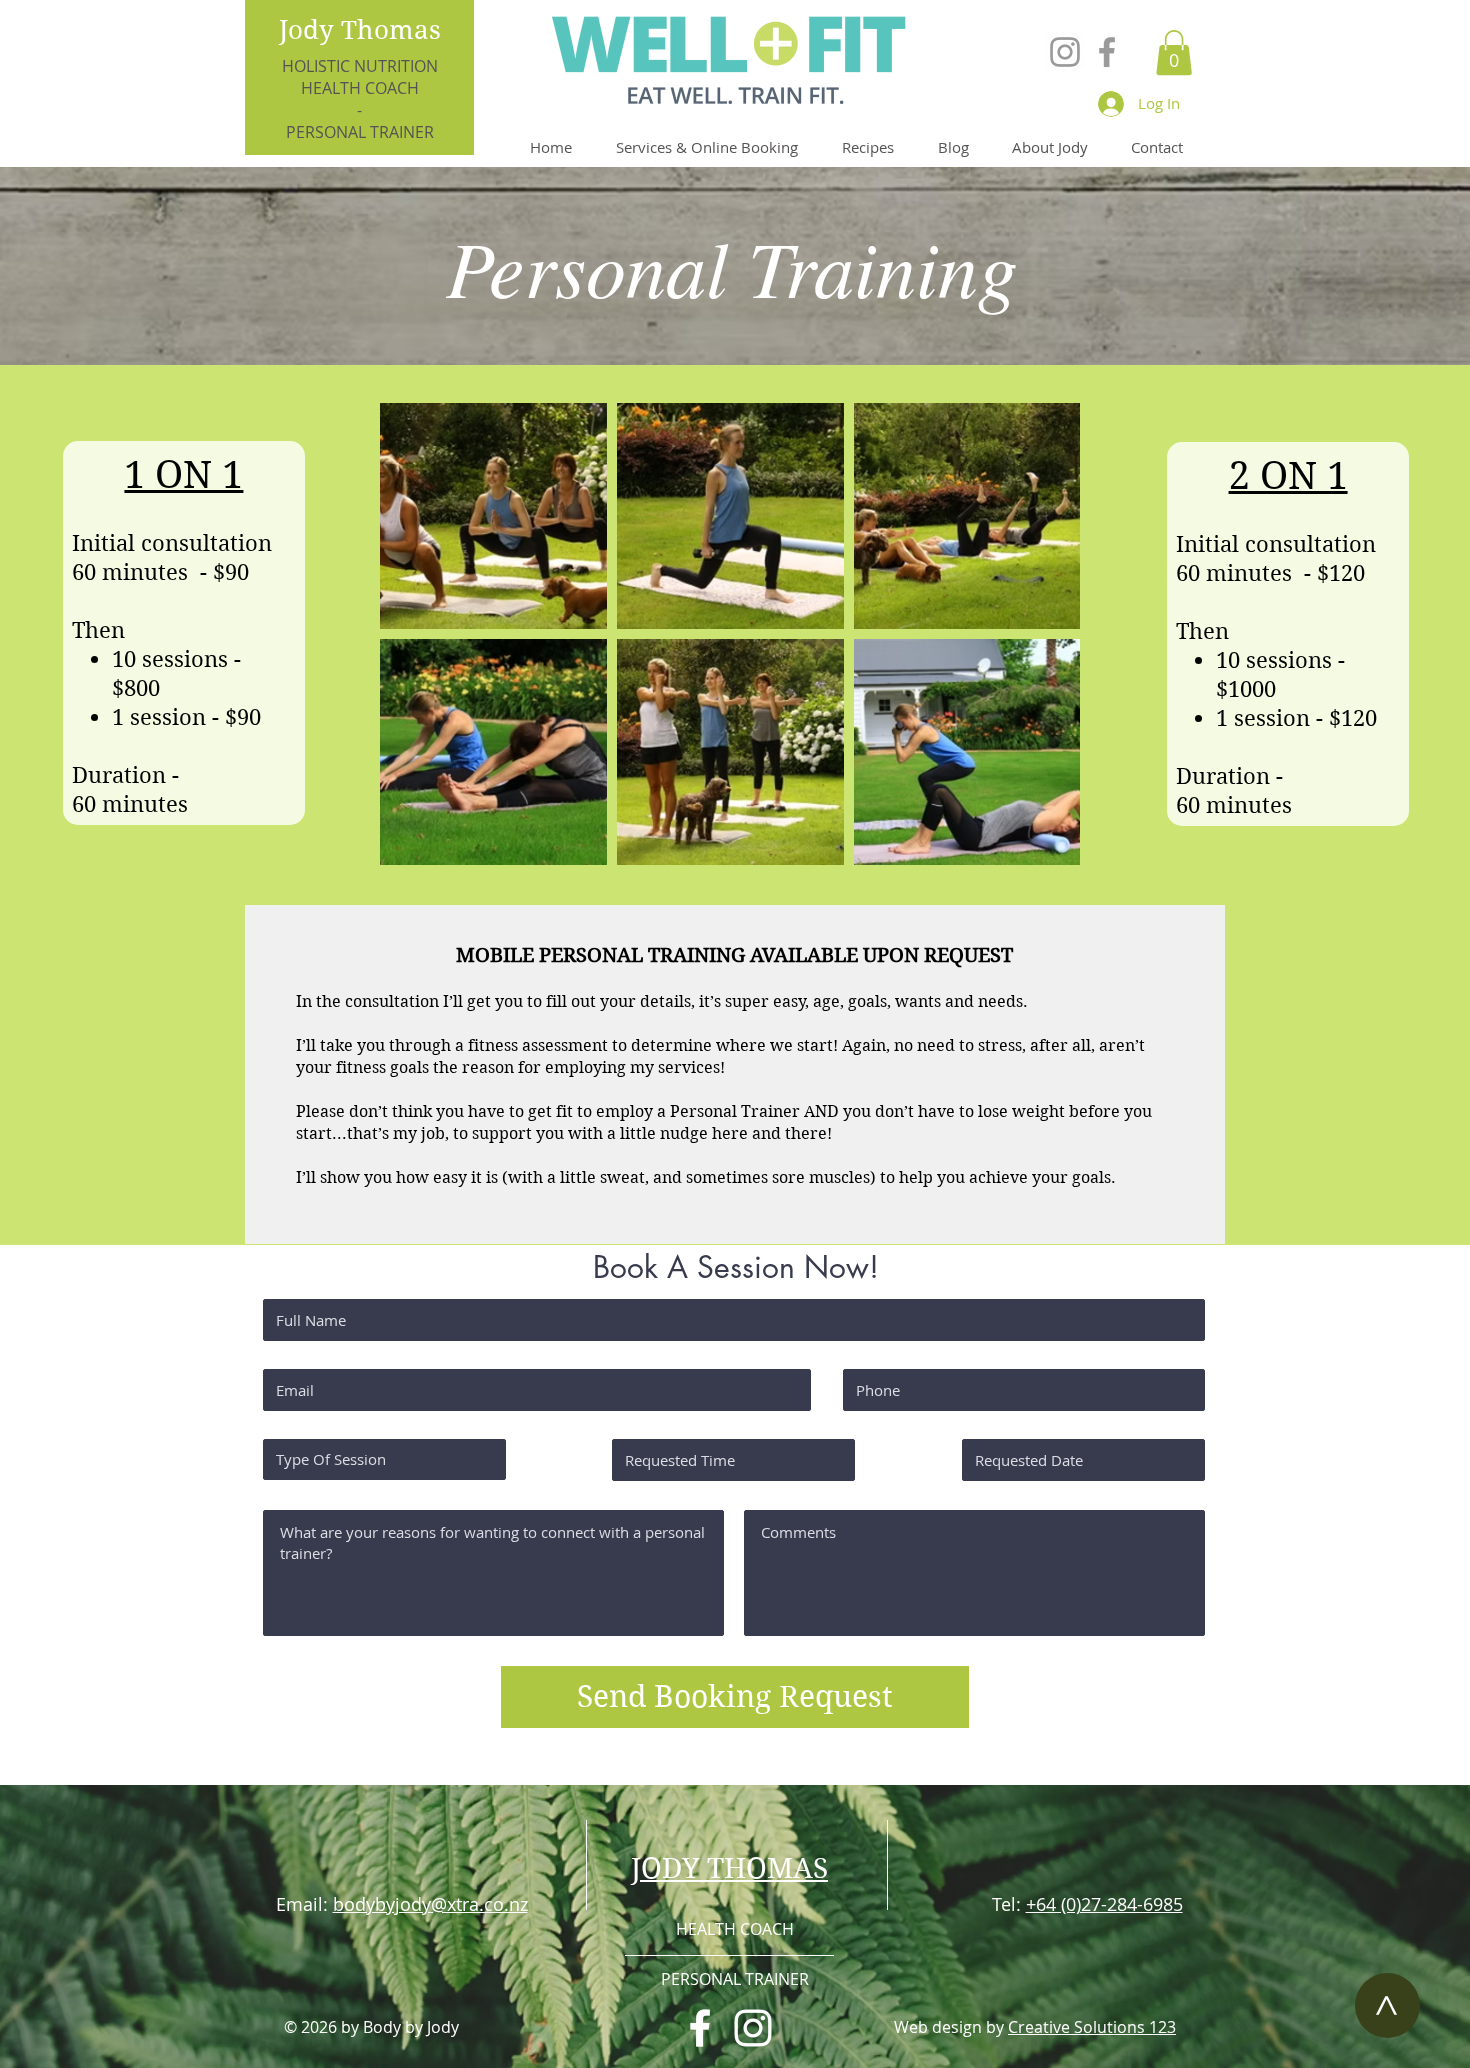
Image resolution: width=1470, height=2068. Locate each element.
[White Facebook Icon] (700, 2028)
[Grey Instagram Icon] (1065, 52)
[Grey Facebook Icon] (1107, 52)
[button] (1174, 52)
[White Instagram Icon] (753, 2028)
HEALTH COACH (360, 88)
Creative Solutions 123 (1092, 2027)
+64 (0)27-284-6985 (1104, 1904)
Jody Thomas (360, 30)
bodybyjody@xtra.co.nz (430, 1904)
